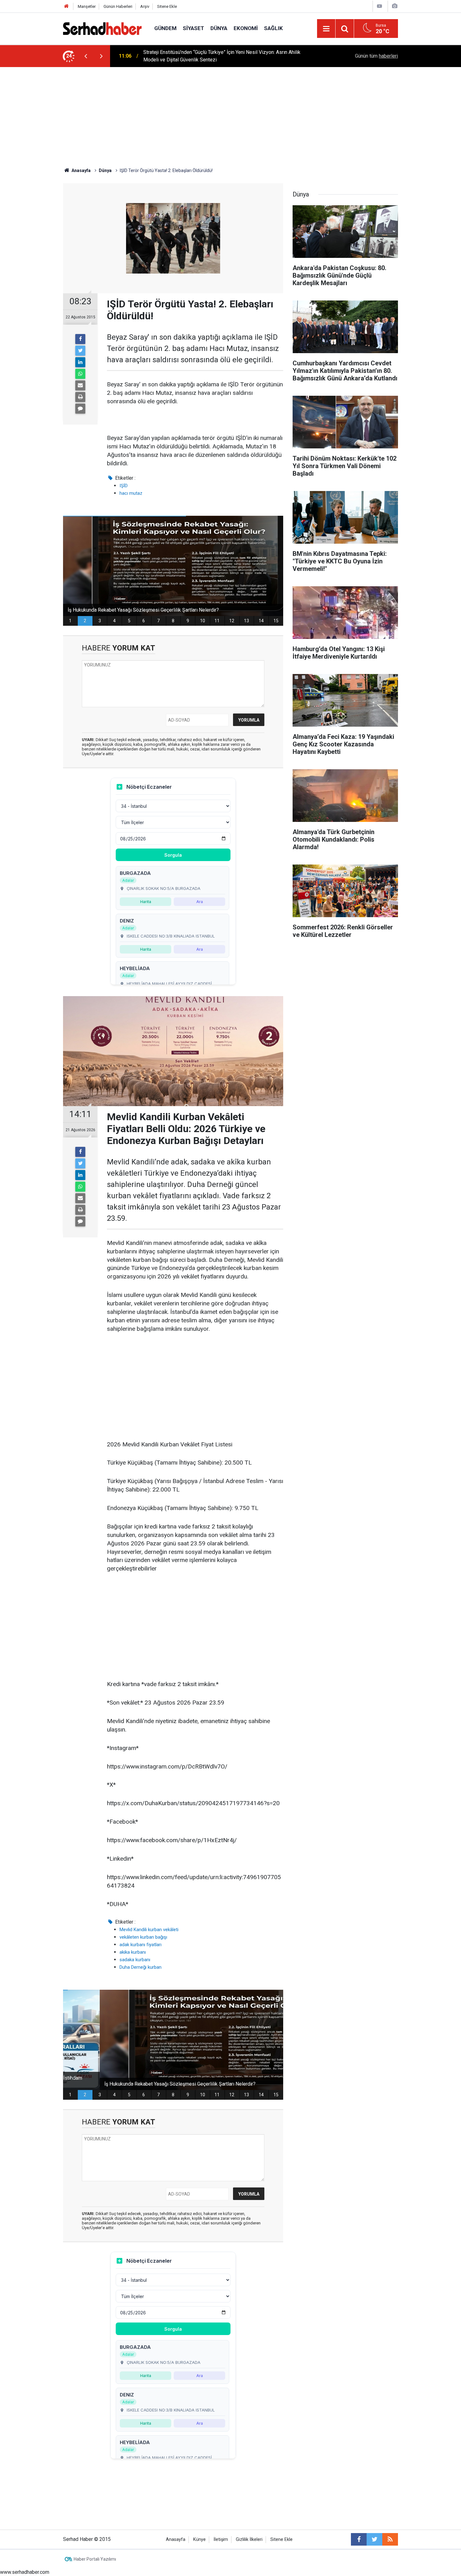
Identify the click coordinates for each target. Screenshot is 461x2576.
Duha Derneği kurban (140, 1967)
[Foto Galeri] (395, 6)
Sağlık (273, 28)
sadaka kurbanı (135, 1960)
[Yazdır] (80, 397)
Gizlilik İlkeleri (249, 2539)
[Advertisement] (230, 114)
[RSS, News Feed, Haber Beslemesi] (390, 2539)
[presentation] (86, 56)
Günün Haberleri (118, 6)
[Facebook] (80, 339)
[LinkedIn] (80, 362)
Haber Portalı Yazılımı (95, 2559)
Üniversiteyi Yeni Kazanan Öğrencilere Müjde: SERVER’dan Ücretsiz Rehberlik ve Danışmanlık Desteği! (228, 56)
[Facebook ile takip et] (359, 2539)
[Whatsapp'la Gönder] (80, 374)
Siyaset (193, 28)
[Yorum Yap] (80, 409)
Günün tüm (376, 56)
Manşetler (87, 6)
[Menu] (326, 29)
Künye (199, 2539)
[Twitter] (80, 351)
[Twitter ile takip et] (374, 2539)
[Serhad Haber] (102, 28)
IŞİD (124, 486)
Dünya (219, 28)
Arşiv (145, 6)
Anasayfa (176, 2539)
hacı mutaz (131, 493)
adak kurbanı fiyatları (140, 1945)
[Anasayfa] (66, 6)
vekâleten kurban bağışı (143, 1937)
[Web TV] (379, 6)
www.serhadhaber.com (25, 2572)
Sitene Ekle (167, 6)
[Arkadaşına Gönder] (80, 385)
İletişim (221, 2539)
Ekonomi (246, 28)
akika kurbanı (133, 1952)
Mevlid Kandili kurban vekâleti (149, 1930)
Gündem (165, 28)
